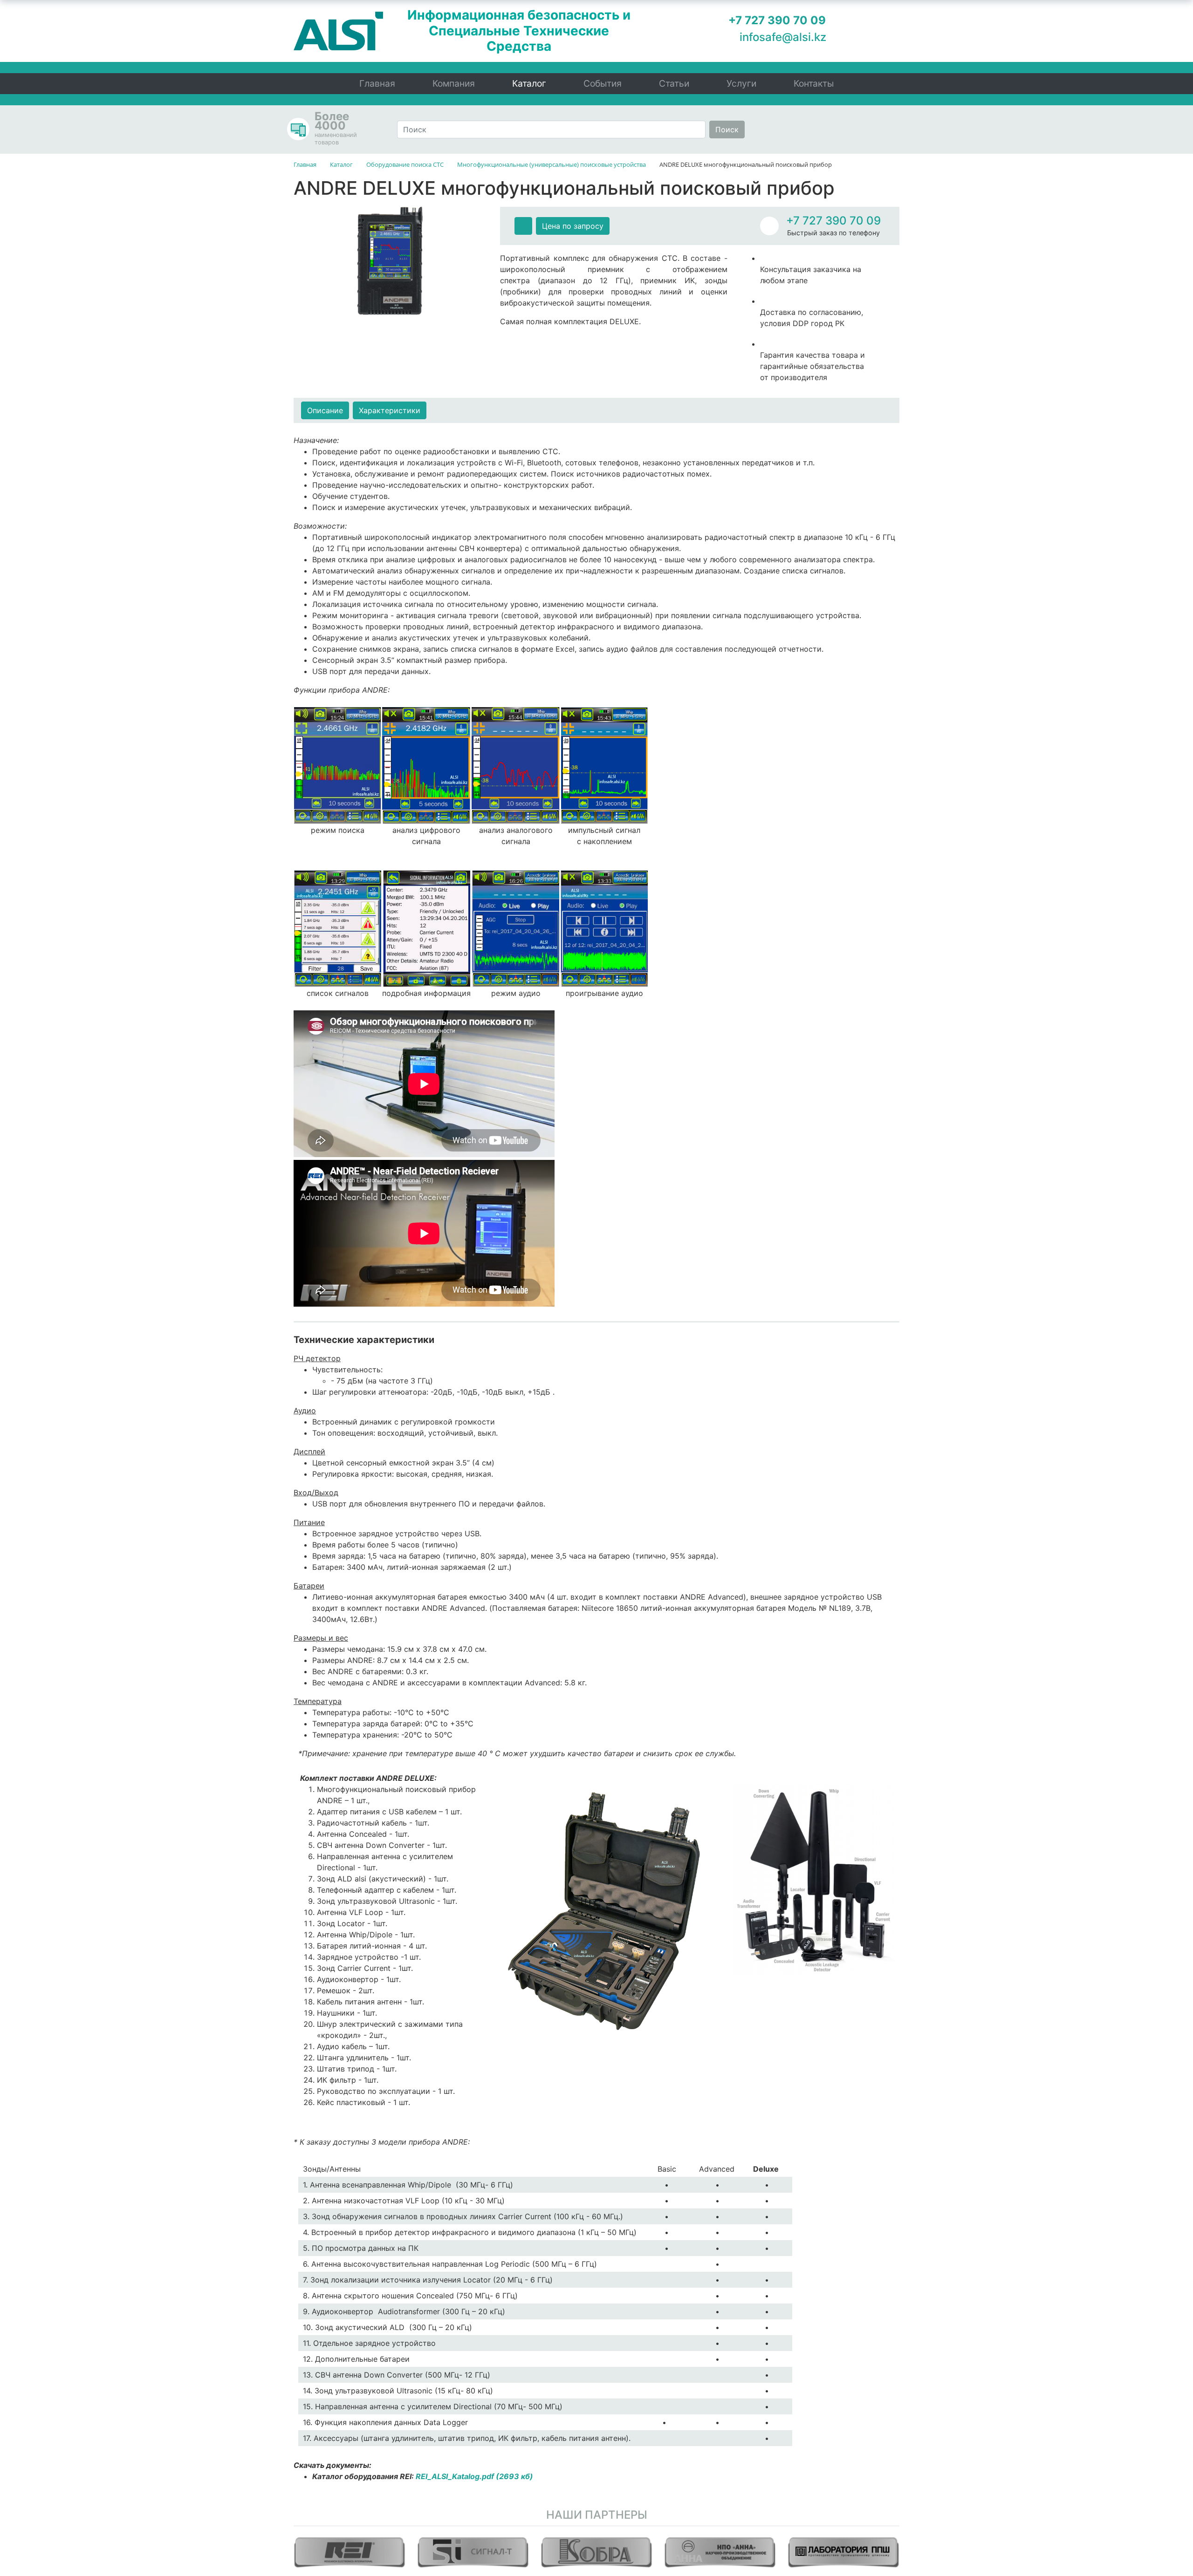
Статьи (674, 83)
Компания (454, 83)
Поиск (727, 129)
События (603, 83)
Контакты (814, 83)
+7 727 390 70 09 (833, 221)
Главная (377, 83)
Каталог (529, 83)
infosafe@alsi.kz (783, 37)
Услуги (741, 83)
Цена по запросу (573, 226)
